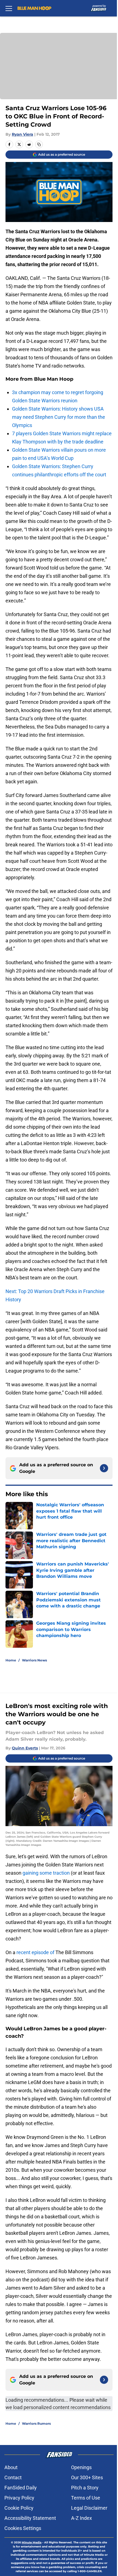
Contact (13, 2477)
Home (11, 1660)
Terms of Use (86, 2498)
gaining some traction (46, 1873)
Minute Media (32, 2542)
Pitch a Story (85, 2488)
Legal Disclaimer (89, 2508)
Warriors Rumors (36, 2423)
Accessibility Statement (30, 2518)
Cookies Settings (23, 2528)
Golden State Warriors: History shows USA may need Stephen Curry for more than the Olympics (59, 417)
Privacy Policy (19, 2498)
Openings (81, 2467)
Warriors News (34, 1660)
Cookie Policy (19, 2508)
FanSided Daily (21, 2488)
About (11, 2467)
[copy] (39, 144)
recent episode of (35, 1952)
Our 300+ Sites (87, 2477)
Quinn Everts (25, 1748)
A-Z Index (82, 2518)
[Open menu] (9, 8)
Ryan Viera (23, 134)
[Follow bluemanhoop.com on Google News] (104, 1468)
